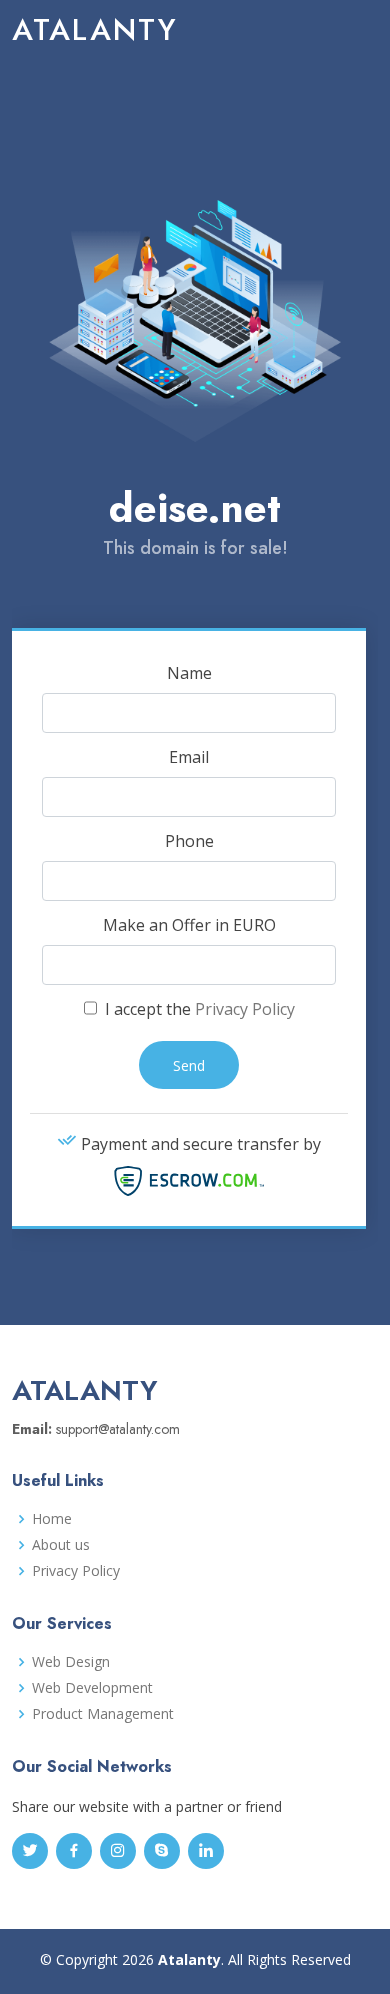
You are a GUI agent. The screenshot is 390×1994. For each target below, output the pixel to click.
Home (52, 1519)
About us (61, 1545)
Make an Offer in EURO (189, 925)
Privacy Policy (245, 1009)
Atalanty (95, 29)
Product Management (103, 1714)
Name (189, 673)
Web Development (92, 1688)
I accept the (198, 1009)
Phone (189, 841)
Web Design (71, 1662)
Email (189, 757)
